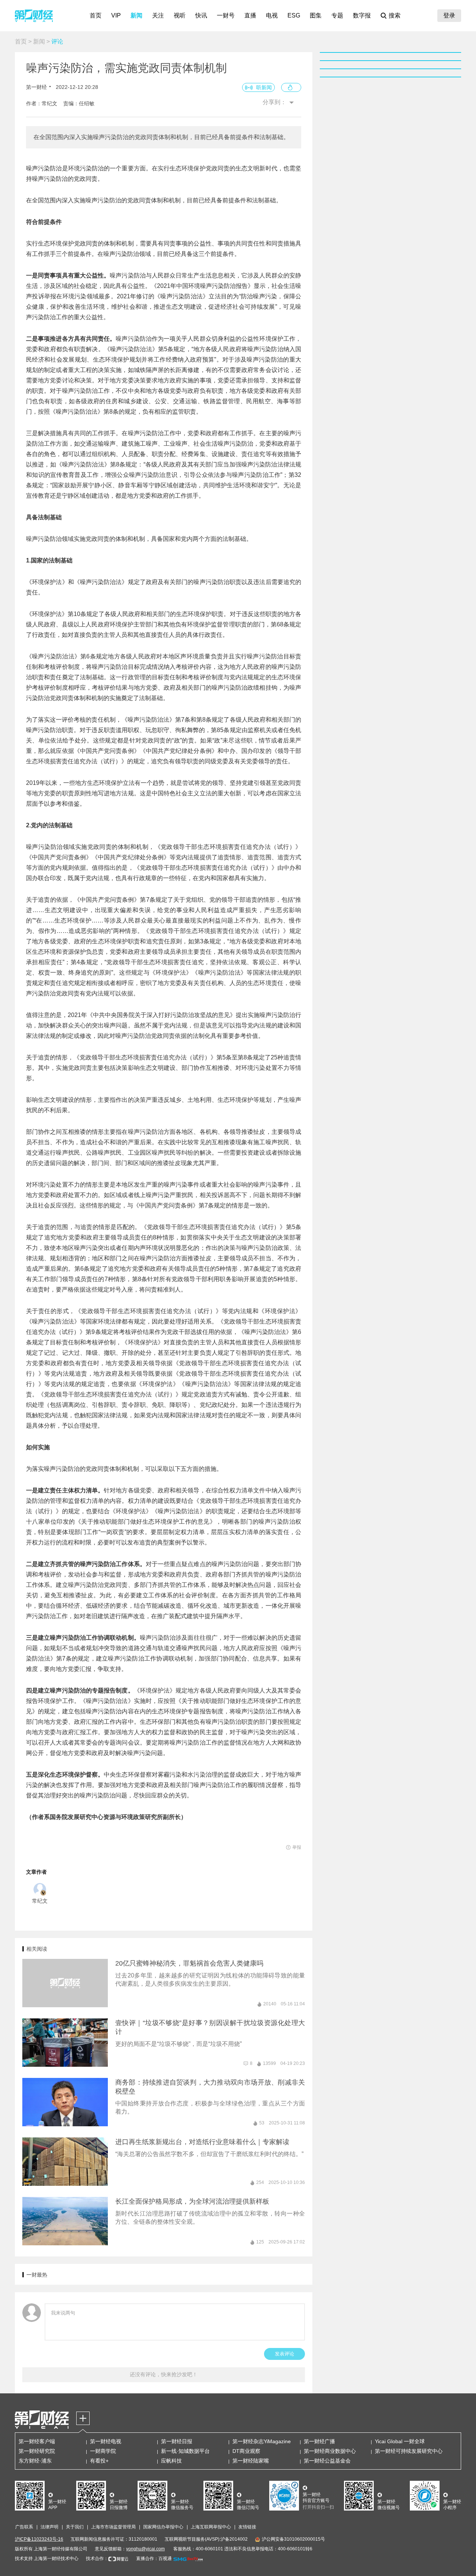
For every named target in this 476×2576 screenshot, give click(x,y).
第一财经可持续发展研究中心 (409, 2451)
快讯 (201, 15)
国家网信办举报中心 (163, 2527)
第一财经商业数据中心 (330, 2451)
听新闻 (264, 87)
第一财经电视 (106, 2441)
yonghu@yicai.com (145, 2549)
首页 (96, 15)
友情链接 (247, 2527)
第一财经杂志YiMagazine (262, 2441)
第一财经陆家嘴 (251, 2461)
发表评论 (284, 2354)
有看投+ (99, 2461)
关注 (158, 15)
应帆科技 (171, 2461)
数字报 (362, 15)
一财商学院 (103, 2451)
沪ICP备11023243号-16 (39, 2539)
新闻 (136, 15)
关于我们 (75, 2527)
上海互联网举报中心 (211, 2527)
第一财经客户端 (37, 2441)
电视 (272, 15)
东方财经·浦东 (35, 2461)
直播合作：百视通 (154, 2559)
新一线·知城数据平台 (185, 2451)
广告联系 (24, 2527)
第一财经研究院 (37, 2451)
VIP (116, 15)
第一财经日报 (177, 2441)
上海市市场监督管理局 (113, 2527)
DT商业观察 (246, 2451)
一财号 (226, 15)
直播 (250, 15)
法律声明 (49, 2527)
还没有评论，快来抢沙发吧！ (164, 2374)
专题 (337, 15)
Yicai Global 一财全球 (400, 2441)
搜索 (395, 15)
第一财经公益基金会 (327, 2461)
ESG (294, 15)
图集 (316, 15)
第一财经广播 (319, 2441)
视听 (180, 15)
